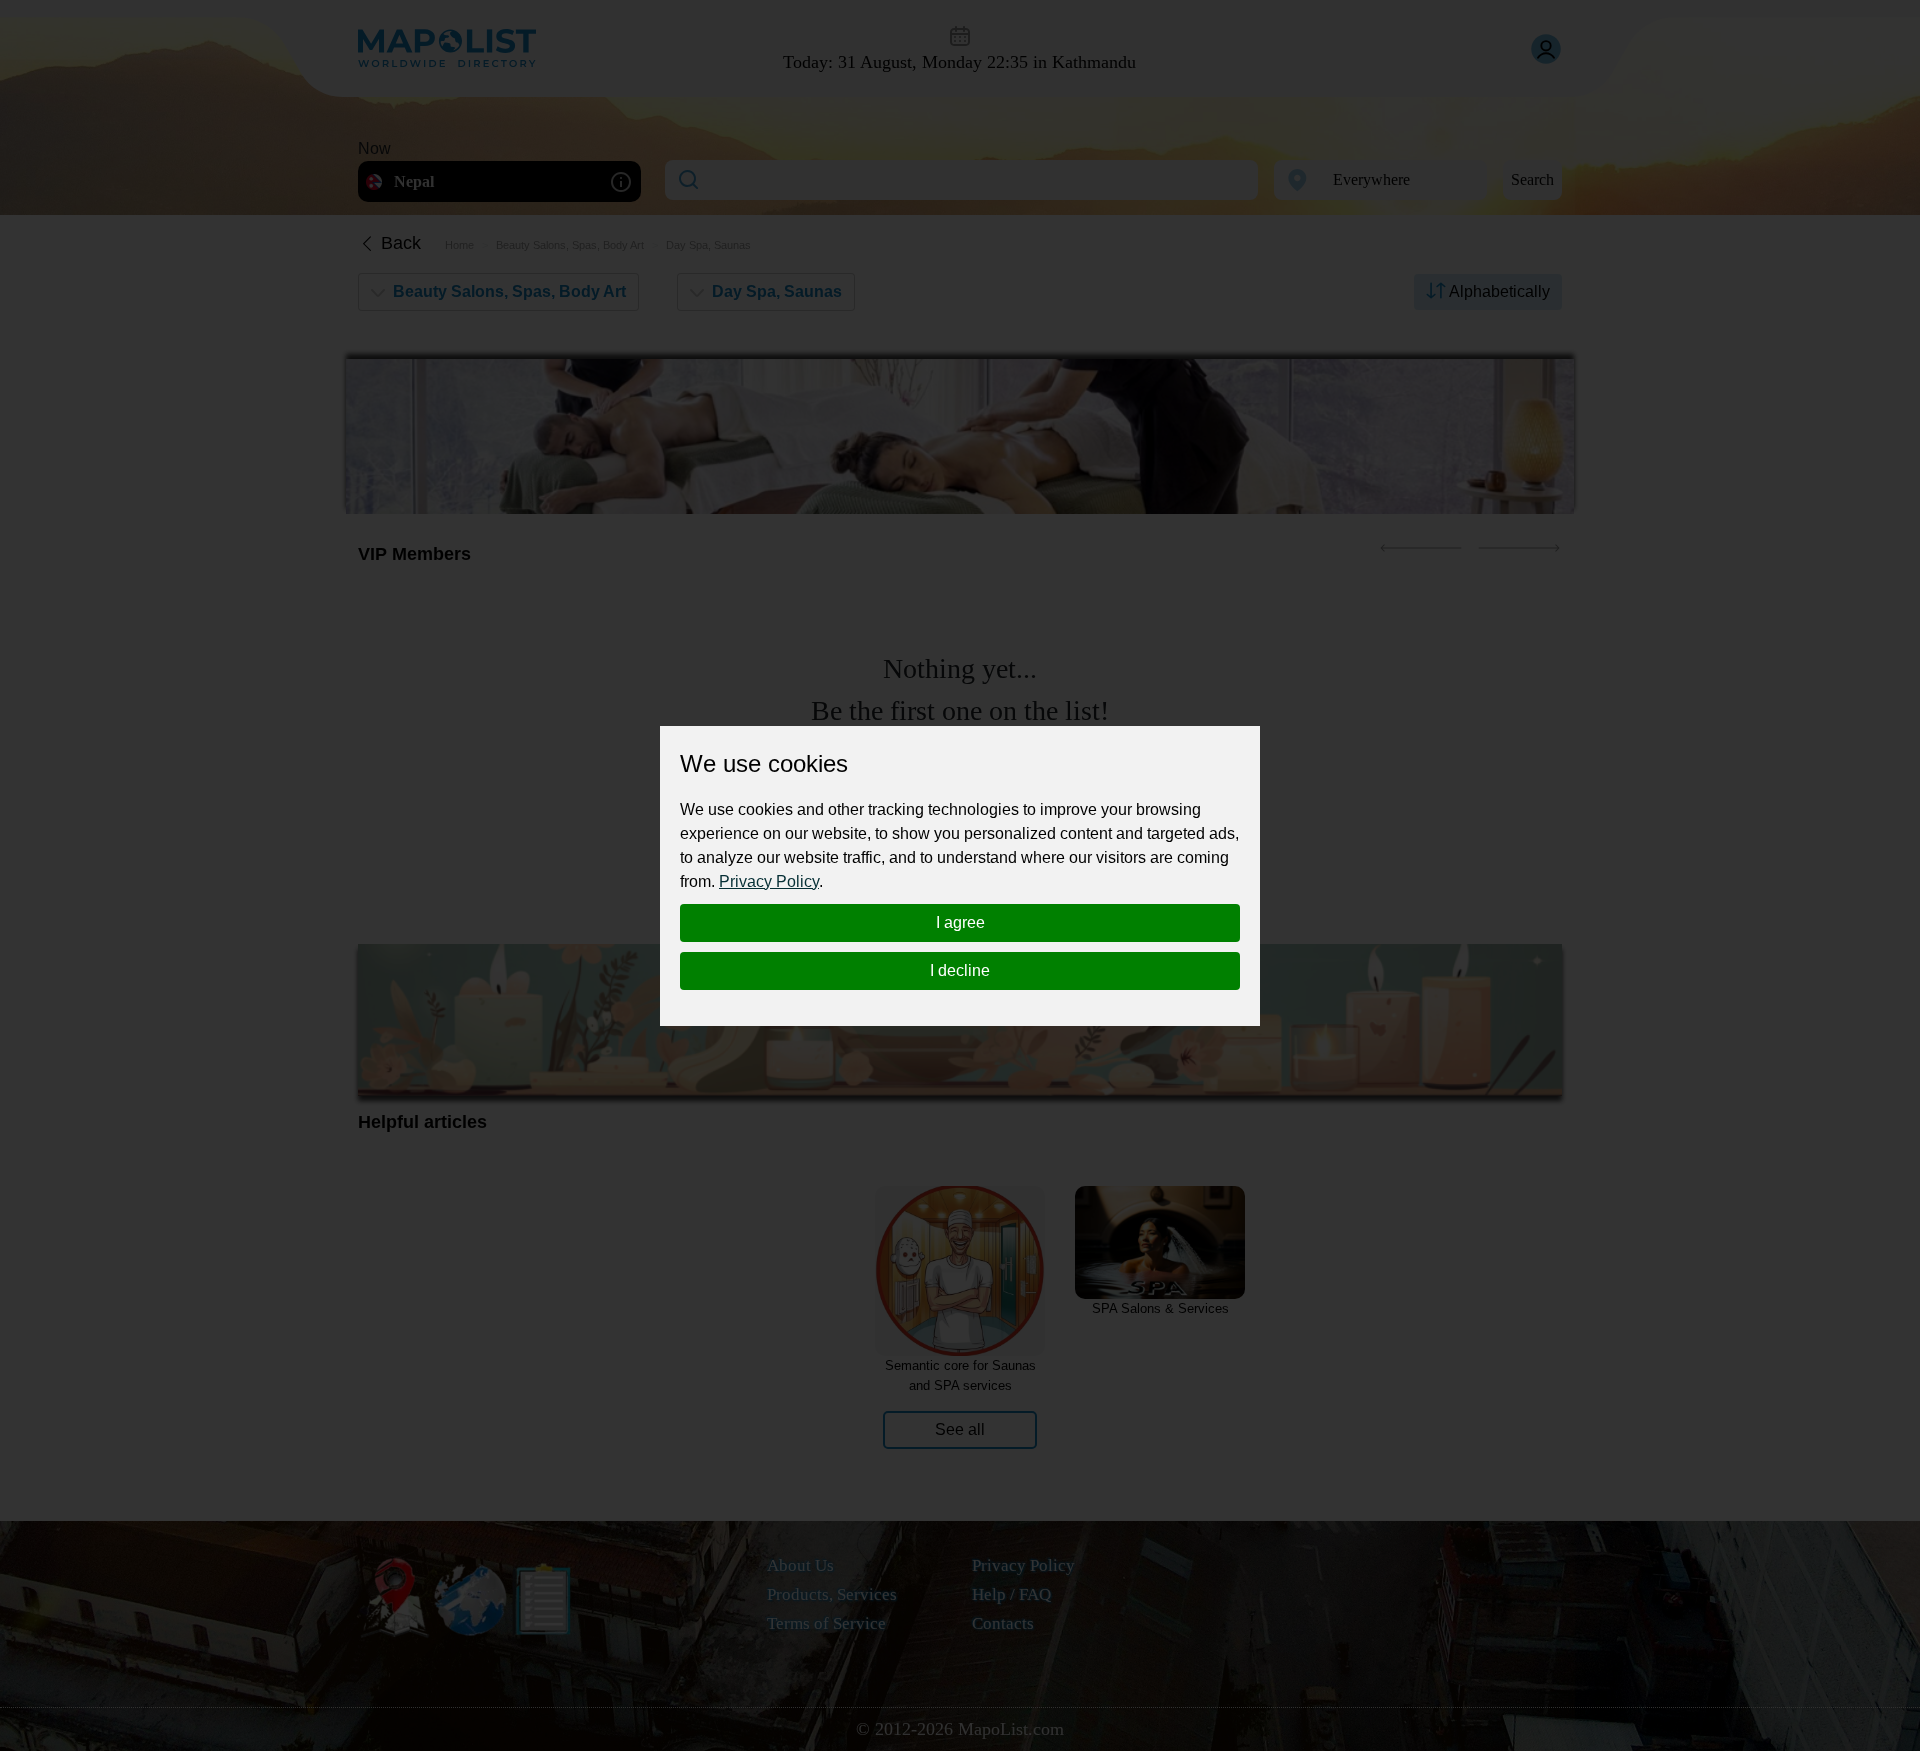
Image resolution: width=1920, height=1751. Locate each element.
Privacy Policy (769, 881)
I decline (960, 970)
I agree (960, 922)
